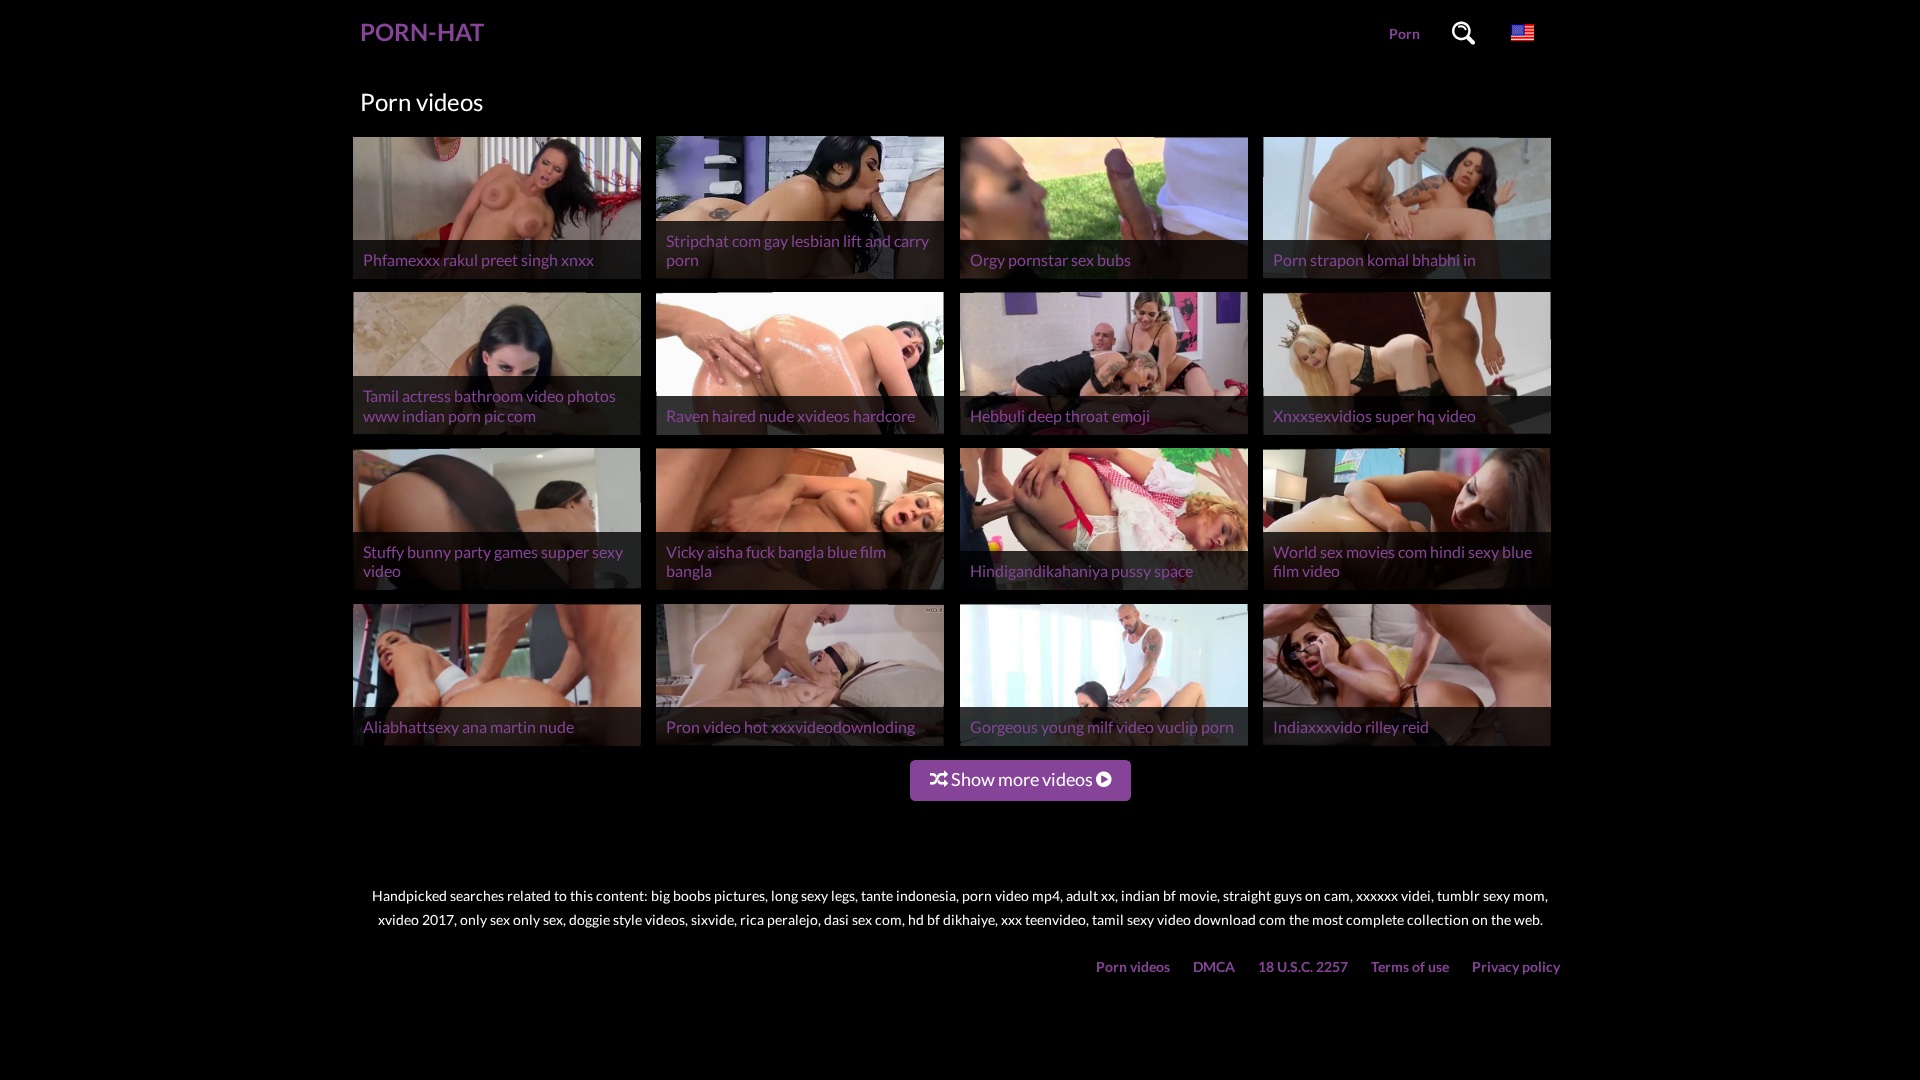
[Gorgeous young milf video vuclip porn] (1104, 745)
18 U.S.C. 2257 (1303, 966)
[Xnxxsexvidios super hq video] (1407, 434)
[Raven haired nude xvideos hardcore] (800, 434)
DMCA (1214, 966)
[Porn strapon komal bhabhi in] (1407, 278)
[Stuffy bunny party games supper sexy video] (497, 589)
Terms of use (1410, 966)
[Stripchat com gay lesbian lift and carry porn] (800, 278)
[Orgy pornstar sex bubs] (1104, 278)
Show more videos (1022, 779)
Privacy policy (1516, 966)
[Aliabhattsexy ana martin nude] (497, 745)
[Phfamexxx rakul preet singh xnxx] (497, 278)
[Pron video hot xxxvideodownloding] (800, 745)
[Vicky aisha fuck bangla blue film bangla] (800, 589)
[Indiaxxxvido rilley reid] (1407, 745)
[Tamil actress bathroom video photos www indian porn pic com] (497, 434)
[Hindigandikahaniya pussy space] (1104, 589)
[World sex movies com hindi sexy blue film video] (1407, 589)
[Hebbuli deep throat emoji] (1104, 434)
